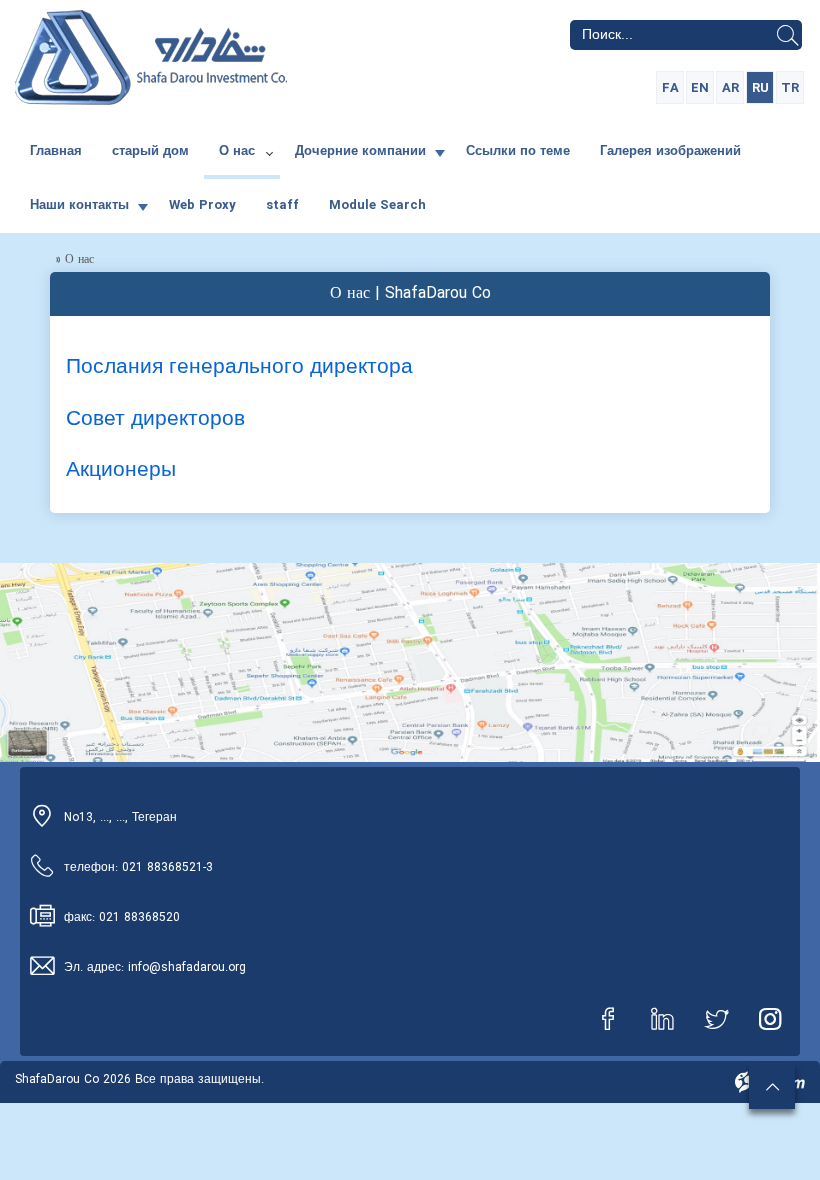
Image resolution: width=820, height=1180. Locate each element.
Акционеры (121, 470)
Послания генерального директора (239, 367)
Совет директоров (155, 419)
